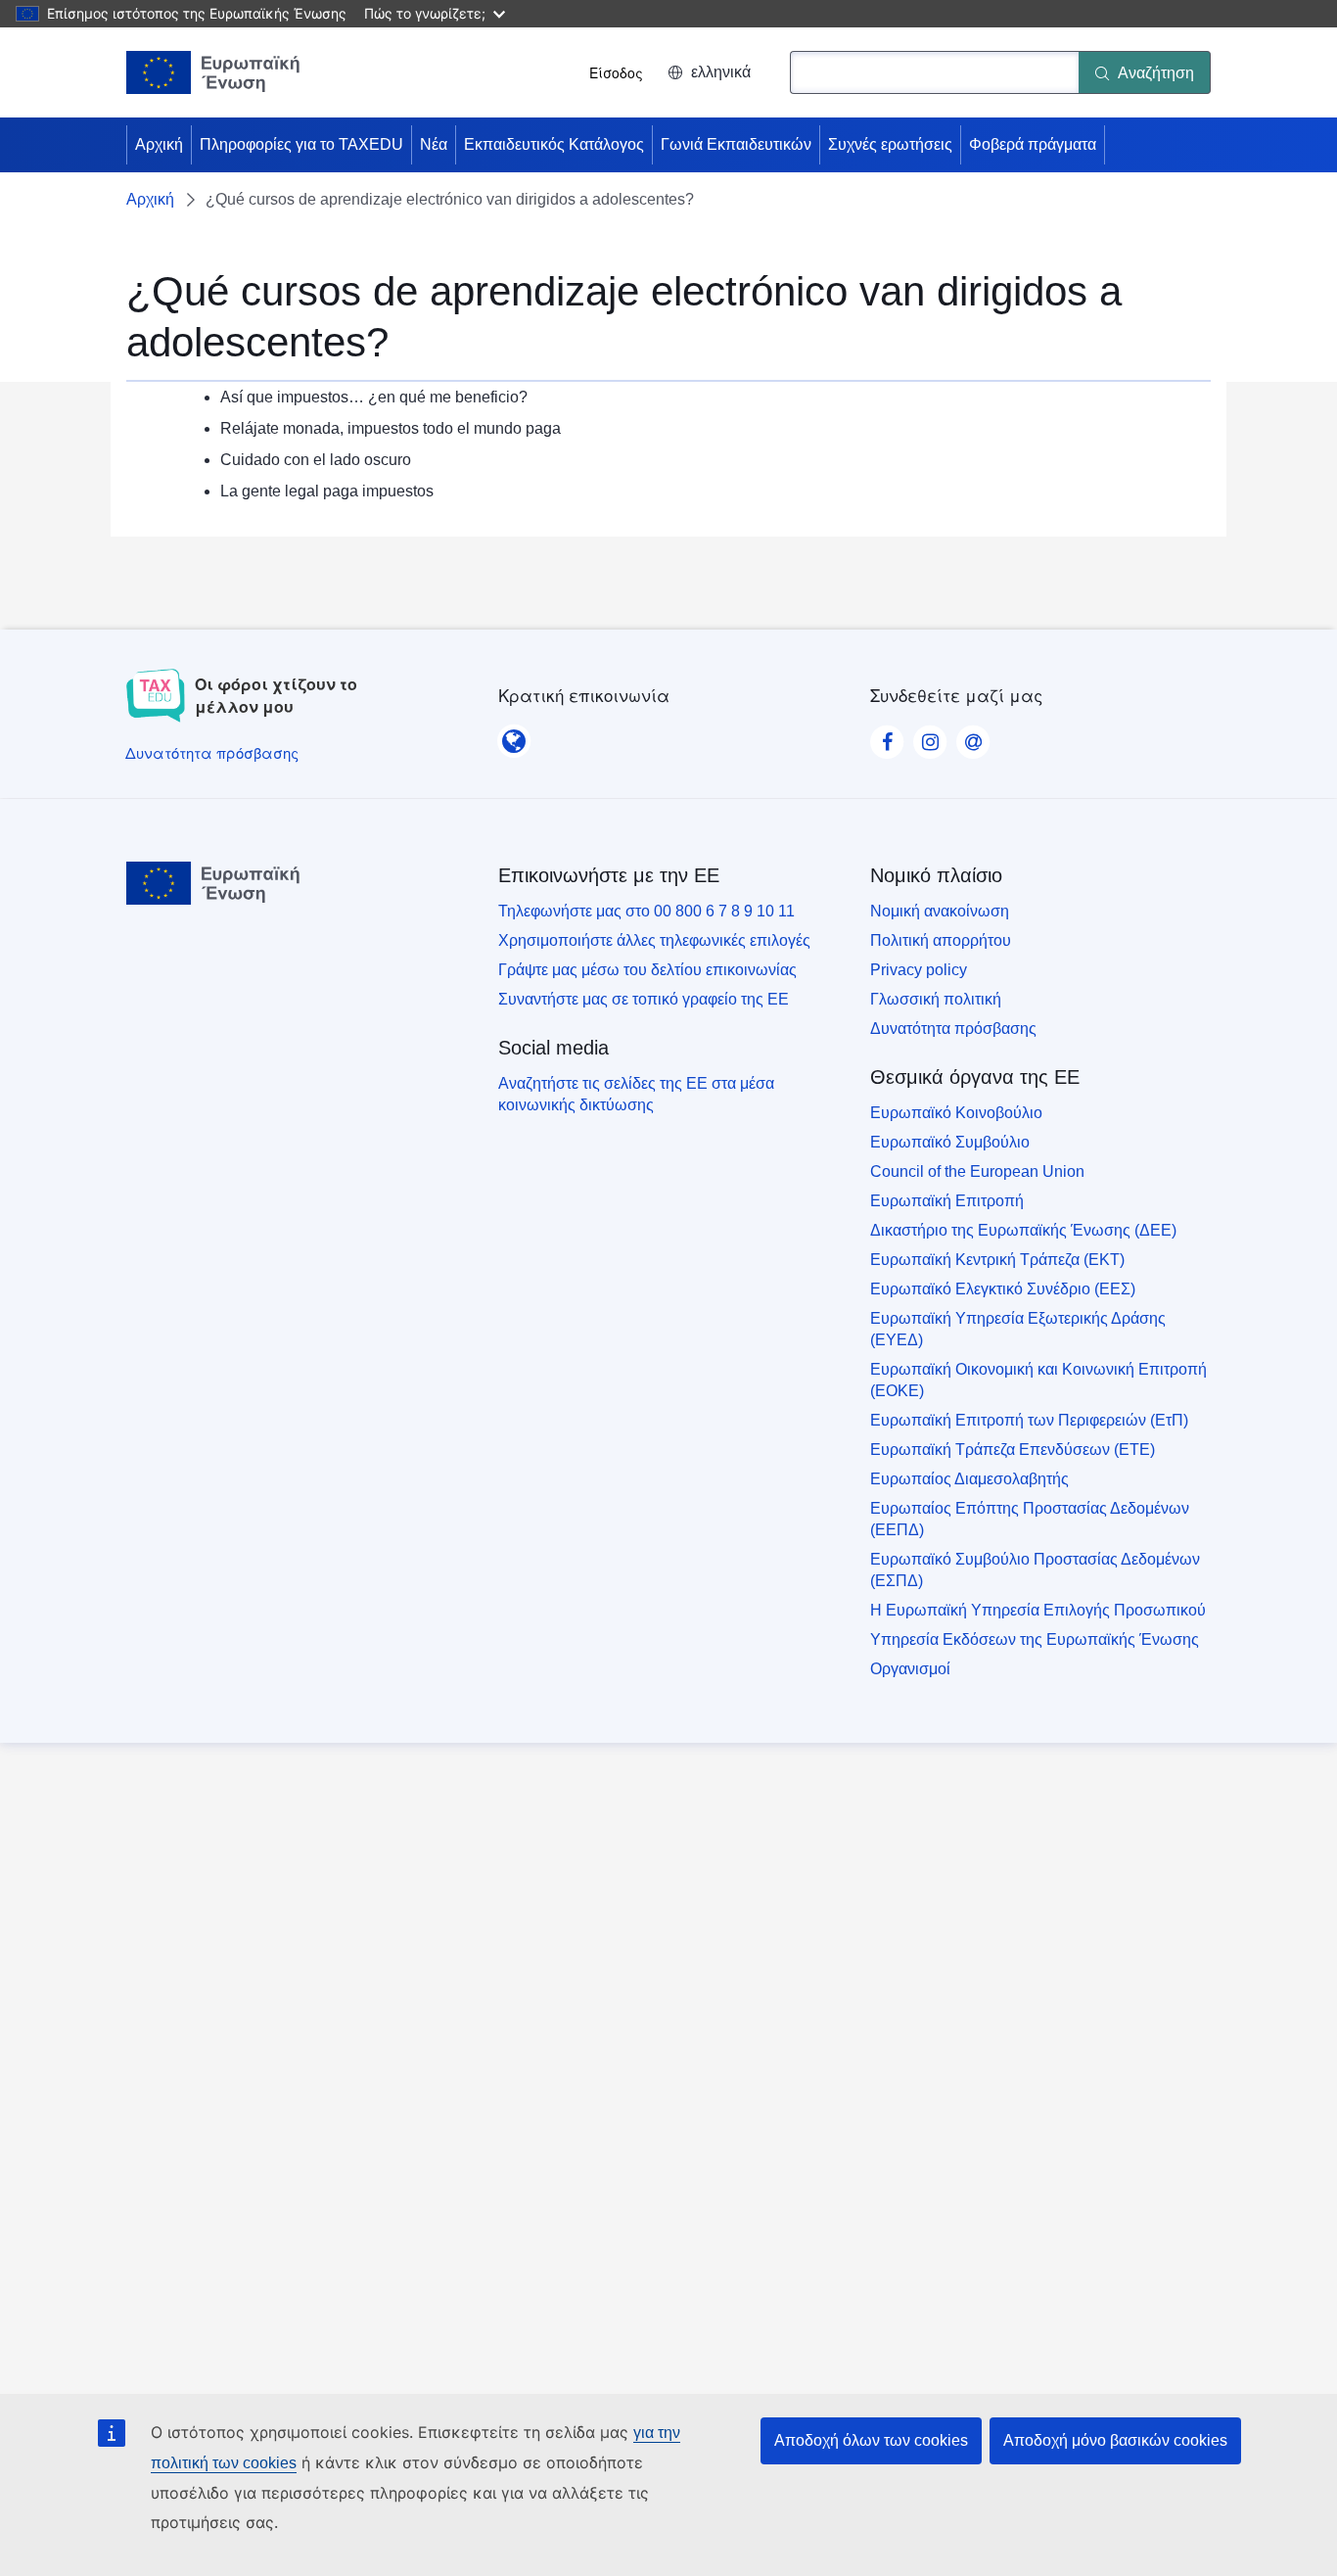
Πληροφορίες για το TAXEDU (301, 144)
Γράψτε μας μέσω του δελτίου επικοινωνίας (647, 970)
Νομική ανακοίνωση (940, 911)
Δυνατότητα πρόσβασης (953, 1029)
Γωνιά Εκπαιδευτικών (736, 144)
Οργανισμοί (910, 1669)
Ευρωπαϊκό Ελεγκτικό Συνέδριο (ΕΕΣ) (1003, 1289)
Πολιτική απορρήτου (941, 940)
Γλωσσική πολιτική (936, 999)
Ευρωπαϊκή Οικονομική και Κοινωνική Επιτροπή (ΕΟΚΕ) (1038, 1380)
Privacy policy (919, 970)
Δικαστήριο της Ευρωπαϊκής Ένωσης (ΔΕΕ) (1023, 1230)
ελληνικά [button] (721, 72)
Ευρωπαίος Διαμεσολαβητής (969, 1479)
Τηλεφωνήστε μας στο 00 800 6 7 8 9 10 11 (646, 911)
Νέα (434, 144)
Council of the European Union (977, 1171)
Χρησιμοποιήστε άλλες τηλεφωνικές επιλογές (654, 940)
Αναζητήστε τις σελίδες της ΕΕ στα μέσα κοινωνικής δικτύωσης (636, 1094)
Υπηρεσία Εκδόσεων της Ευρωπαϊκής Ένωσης (1035, 1639)
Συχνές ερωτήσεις (890, 144)
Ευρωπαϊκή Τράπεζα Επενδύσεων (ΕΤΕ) (1013, 1450)
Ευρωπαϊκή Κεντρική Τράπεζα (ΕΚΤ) (997, 1260)
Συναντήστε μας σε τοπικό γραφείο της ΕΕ (644, 999)
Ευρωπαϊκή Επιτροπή (947, 1201)
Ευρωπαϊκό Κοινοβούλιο (956, 1113)
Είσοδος (616, 72)
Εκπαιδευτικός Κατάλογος (554, 144)
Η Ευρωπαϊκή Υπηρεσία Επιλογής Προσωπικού (1038, 1610)
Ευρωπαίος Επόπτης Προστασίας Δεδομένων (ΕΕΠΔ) (1030, 1519)
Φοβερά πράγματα (1033, 144)
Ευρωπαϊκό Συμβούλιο (950, 1142)
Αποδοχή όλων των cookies (871, 2440)
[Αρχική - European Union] (213, 72)
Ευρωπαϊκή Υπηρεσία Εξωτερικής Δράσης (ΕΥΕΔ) (1018, 1329)
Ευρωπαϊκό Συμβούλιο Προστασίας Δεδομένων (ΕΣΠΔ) (1035, 1570)
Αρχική (159, 144)
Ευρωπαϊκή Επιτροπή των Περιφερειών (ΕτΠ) (1029, 1420)
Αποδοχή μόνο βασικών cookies (1115, 2440)
